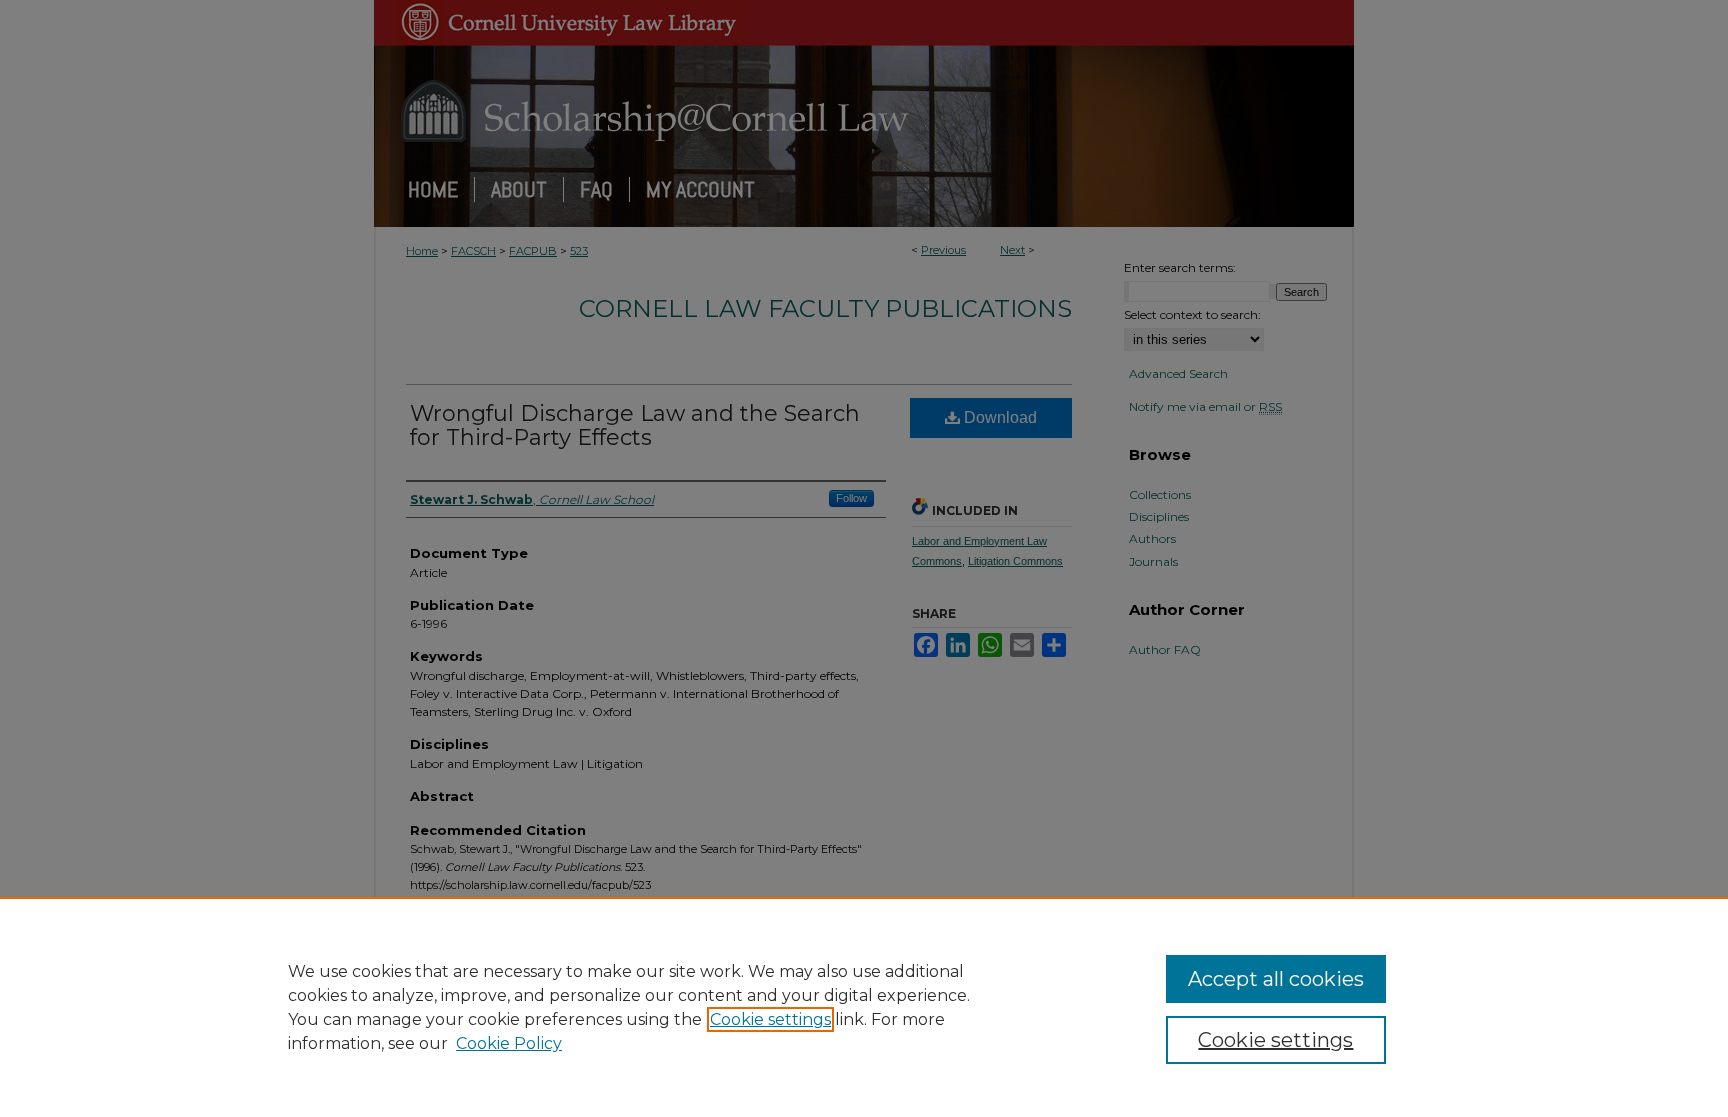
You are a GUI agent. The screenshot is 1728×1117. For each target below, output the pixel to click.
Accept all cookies (1276, 979)
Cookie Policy (509, 1043)
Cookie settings (770, 1019)
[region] (864, 1007)
